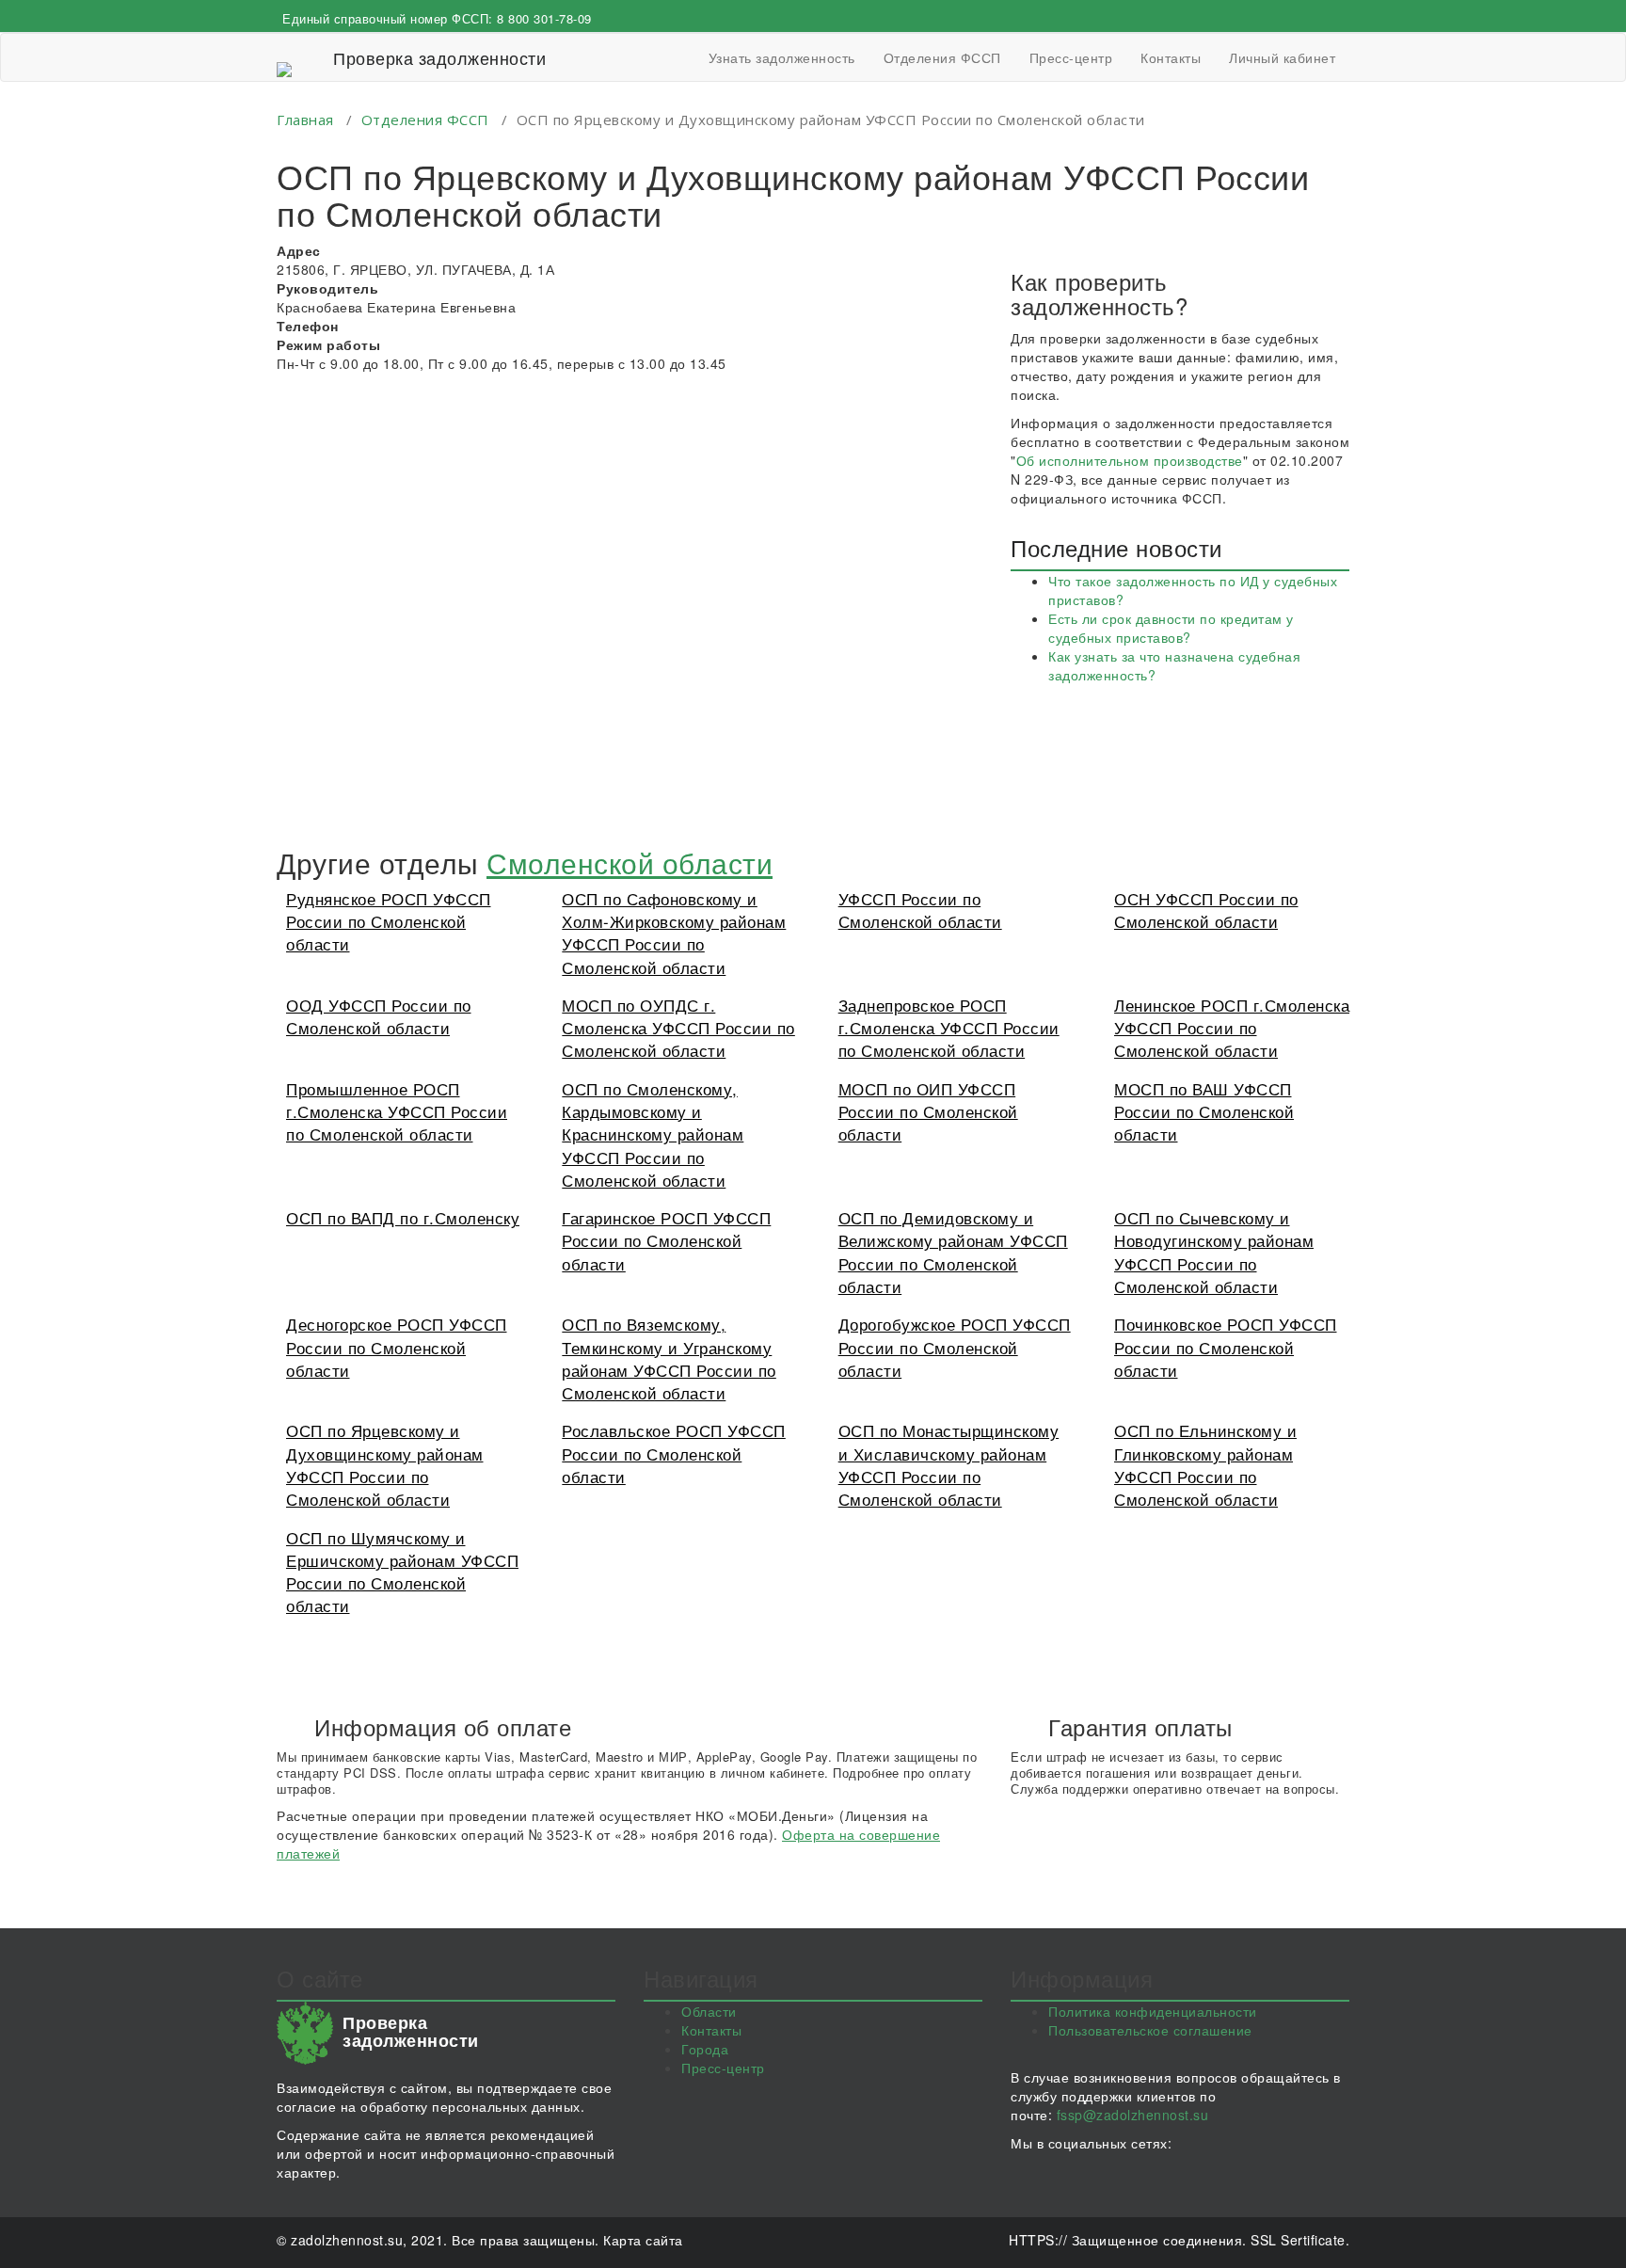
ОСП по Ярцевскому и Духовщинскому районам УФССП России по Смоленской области (385, 1464)
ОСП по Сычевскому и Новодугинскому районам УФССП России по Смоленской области (1214, 1252)
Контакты (1171, 57)
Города (705, 2049)
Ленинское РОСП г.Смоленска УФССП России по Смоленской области (1232, 1028)
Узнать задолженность (782, 57)
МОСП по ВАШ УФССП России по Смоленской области (1204, 1111)
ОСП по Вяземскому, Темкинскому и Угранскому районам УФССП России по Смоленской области (669, 1358)
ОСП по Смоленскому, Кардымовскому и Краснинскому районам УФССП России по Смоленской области (653, 1134)
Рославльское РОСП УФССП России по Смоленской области (674, 1453)
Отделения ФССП (942, 57)
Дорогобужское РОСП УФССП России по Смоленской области (955, 1347)
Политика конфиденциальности (1153, 2011)
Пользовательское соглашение (1150, 2030)
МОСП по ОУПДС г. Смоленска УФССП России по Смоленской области (678, 1028)
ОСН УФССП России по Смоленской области (1206, 910)
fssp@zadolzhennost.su (1133, 2115)
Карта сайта (643, 2240)
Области (709, 2011)
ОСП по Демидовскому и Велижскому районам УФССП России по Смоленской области (953, 1252)
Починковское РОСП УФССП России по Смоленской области (1226, 1347)
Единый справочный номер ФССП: (437, 18)
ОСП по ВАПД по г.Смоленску (403, 1217)
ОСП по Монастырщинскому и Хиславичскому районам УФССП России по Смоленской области (949, 1464)
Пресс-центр (1071, 57)
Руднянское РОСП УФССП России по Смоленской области (389, 921)
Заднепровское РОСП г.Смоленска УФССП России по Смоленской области (949, 1028)
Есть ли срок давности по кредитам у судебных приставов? (1171, 628)
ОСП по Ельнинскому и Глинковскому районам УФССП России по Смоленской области (1205, 1464)
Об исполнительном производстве (1130, 460)
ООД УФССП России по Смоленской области (379, 1016)
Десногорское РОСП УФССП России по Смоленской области (397, 1347)
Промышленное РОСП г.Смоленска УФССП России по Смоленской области (397, 1111)
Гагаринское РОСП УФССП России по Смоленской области (666, 1240)
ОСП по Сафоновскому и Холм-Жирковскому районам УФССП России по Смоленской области (674, 933)
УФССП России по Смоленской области (920, 910)
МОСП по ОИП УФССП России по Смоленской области (928, 1111)
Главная (305, 120)
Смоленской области (630, 862)
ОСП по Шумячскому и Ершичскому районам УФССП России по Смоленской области (402, 1572)
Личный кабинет (1282, 57)
